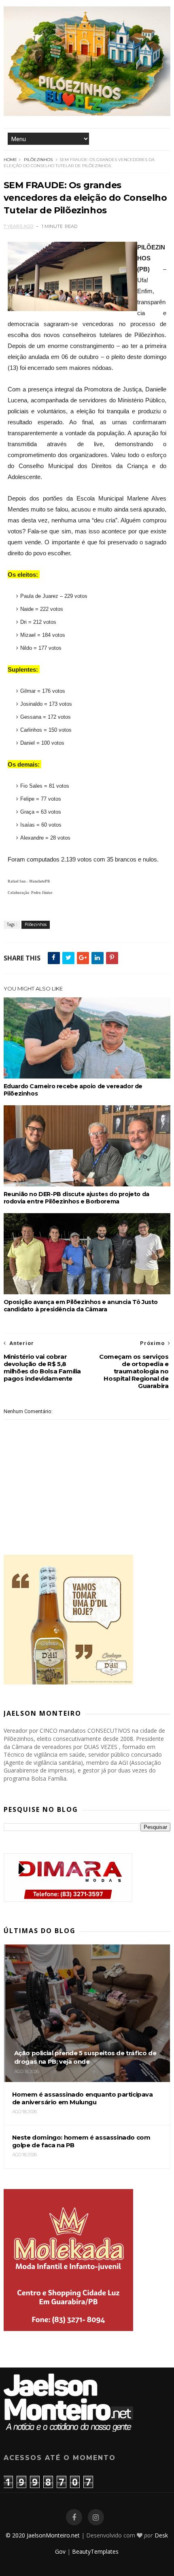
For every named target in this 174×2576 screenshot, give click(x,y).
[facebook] (74, 2517)
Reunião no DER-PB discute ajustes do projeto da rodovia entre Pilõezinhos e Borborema (76, 1198)
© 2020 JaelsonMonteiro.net (43, 2535)
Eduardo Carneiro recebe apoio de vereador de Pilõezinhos (73, 1090)
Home (10, 160)
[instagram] (96, 2517)
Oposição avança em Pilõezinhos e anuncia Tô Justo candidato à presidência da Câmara (81, 1306)
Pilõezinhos (38, 160)
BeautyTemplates (95, 2551)
